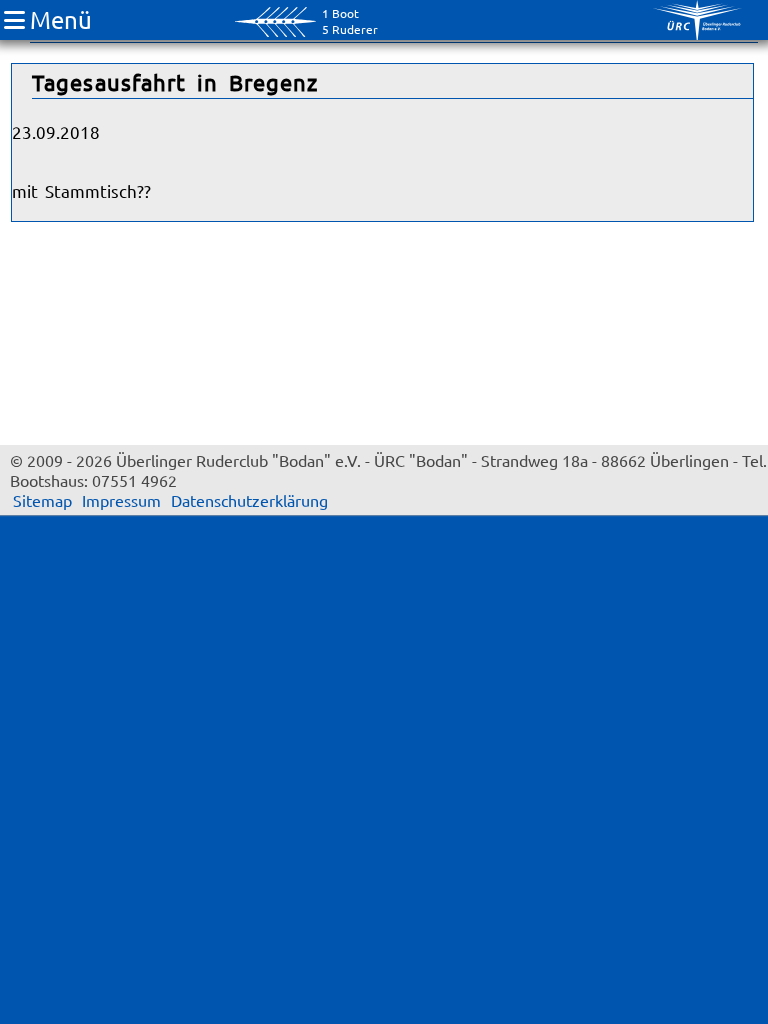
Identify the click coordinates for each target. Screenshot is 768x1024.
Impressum (121, 500)
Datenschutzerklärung (249, 500)
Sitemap (42, 500)
